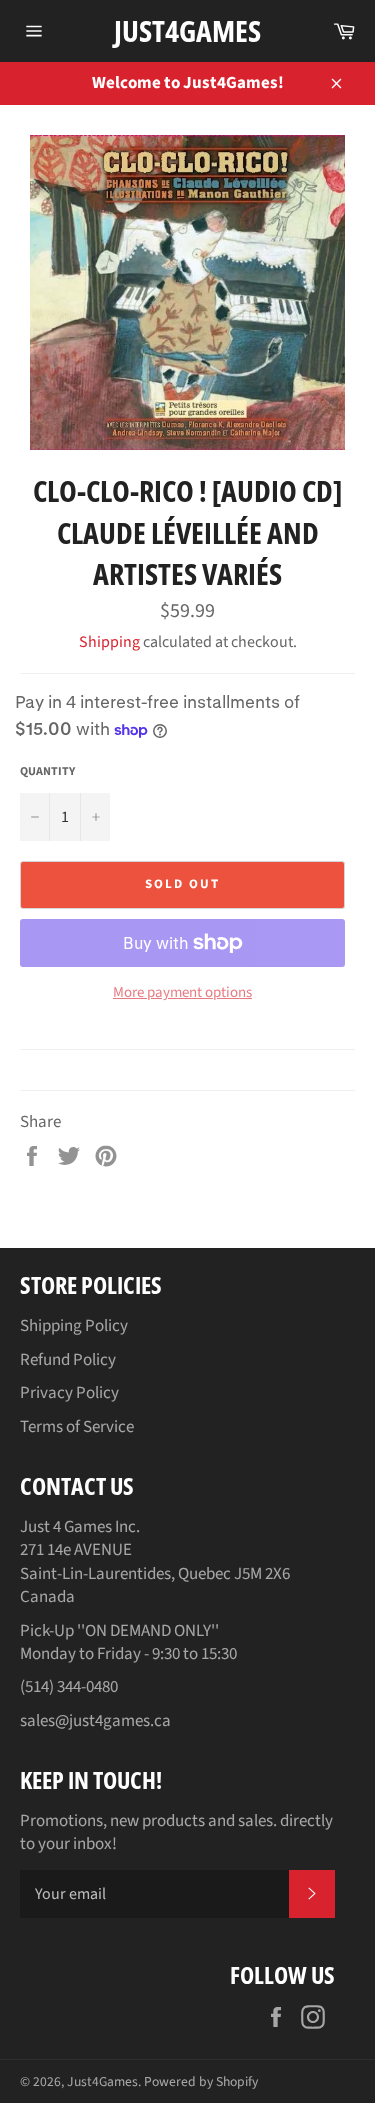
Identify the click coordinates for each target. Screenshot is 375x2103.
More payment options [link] (182, 993)
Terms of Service (77, 1427)
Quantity (47, 772)
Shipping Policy (74, 1326)
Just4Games (187, 30)
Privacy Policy (69, 1393)
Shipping (109, 642)
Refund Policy (68, 1360)
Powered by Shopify (201, 2081)
